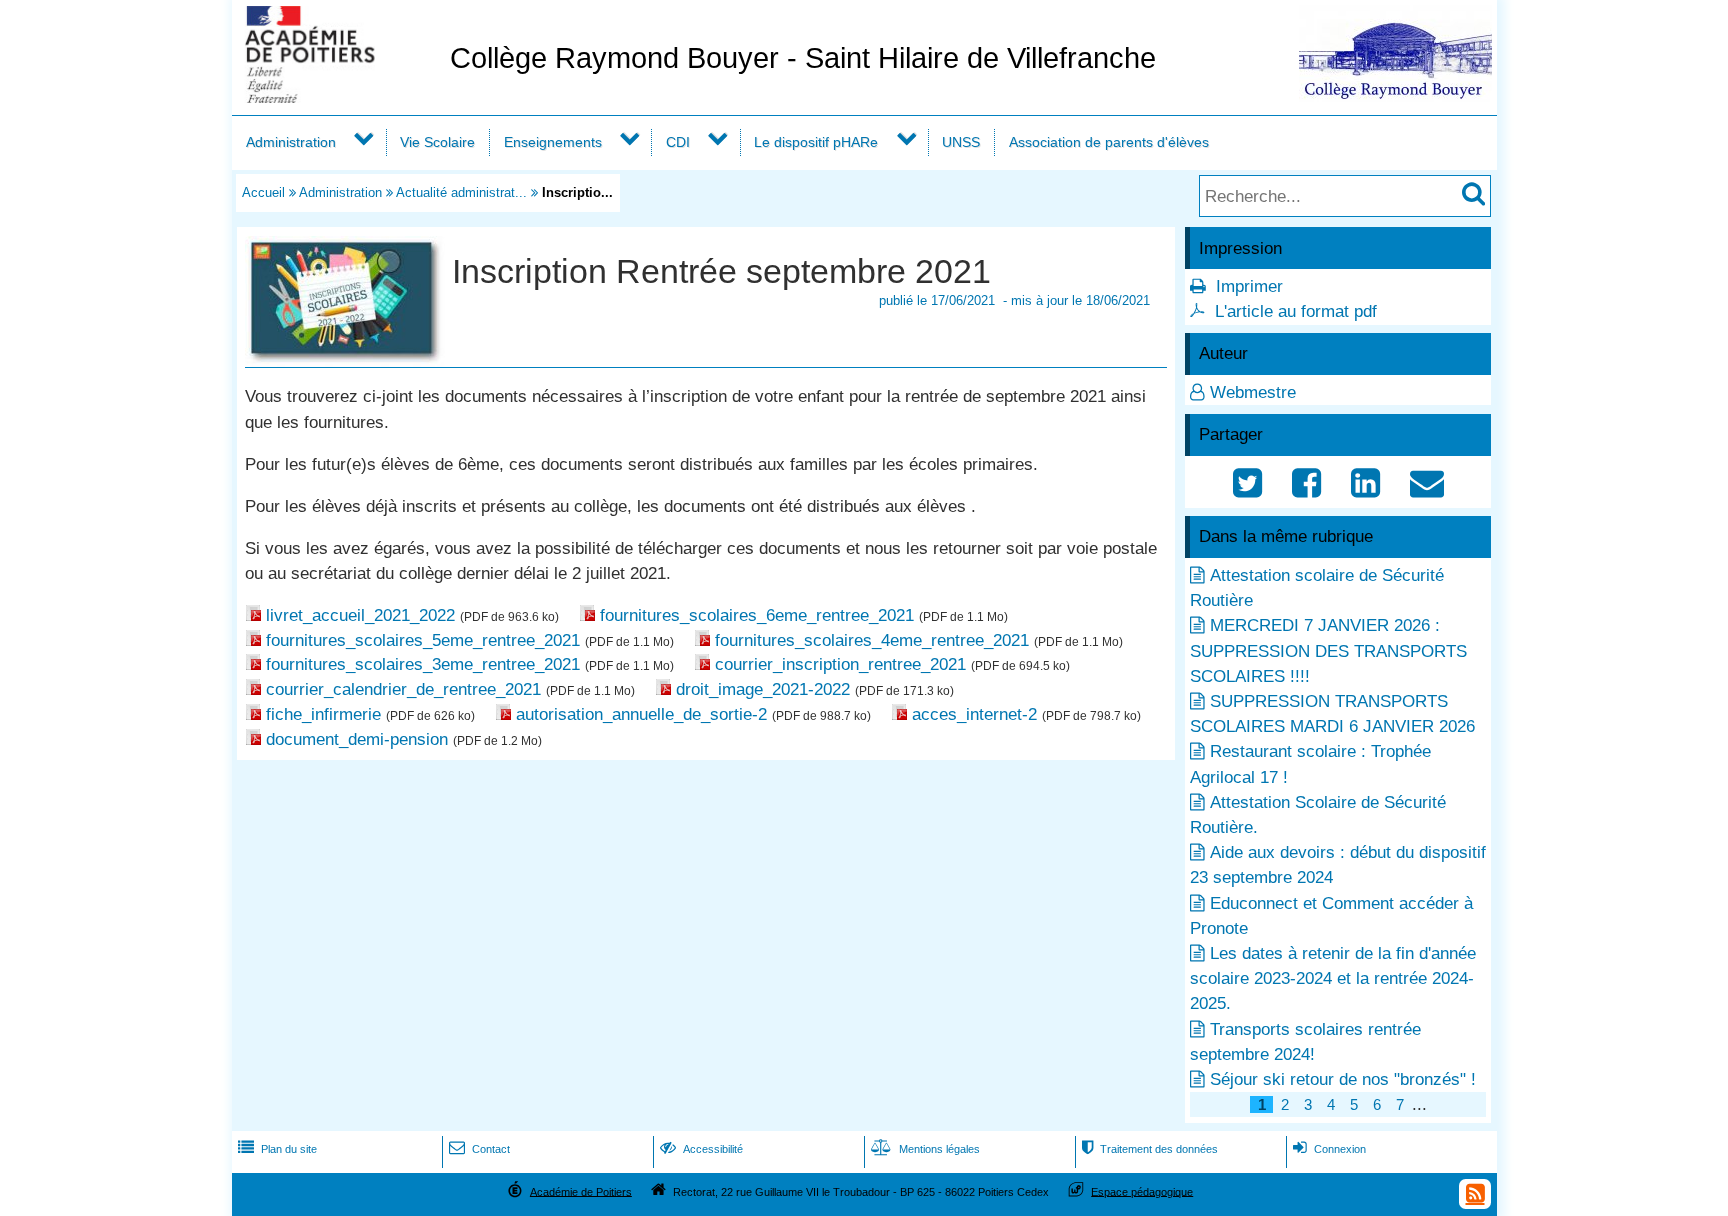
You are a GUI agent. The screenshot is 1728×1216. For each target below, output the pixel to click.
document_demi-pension (357, 739)
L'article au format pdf (1296, 311)
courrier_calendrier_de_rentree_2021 (403, 689)
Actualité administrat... (461, 192)
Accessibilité (701, 1149)
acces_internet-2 (974, 714)
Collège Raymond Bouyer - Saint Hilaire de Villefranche (803, 58)
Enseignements (553, 142)
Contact (479, 1149)
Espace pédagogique (1142, 1191)
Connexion (1329, 1149)
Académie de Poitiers (581, 1191)
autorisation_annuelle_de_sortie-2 (641, 714)
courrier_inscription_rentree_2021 (840, 664)
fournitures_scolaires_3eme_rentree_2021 (423, 664)
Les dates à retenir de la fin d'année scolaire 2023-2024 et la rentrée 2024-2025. (1333, 978)
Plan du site (277, 1149)
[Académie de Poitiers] (337, 97)
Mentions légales (925, 1149)
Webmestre (1253, 392)
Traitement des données (1150, 1149)
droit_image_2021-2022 (763, 689)
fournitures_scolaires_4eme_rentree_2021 (872, 640)
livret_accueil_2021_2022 (360, 615)
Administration (291, 142)
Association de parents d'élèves (1109, 142)
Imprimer (1249, 286)
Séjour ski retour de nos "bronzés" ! (1343, 1079)
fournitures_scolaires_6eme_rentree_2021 (757, 615)
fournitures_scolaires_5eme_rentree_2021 (423, 640)
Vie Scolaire (437, 142)
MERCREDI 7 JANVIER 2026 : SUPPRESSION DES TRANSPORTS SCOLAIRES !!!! (1328, 650)
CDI (678, 142)
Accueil (263, 192)
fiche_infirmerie (323, 714)
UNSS (961, 142)
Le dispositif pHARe (816, 142)
